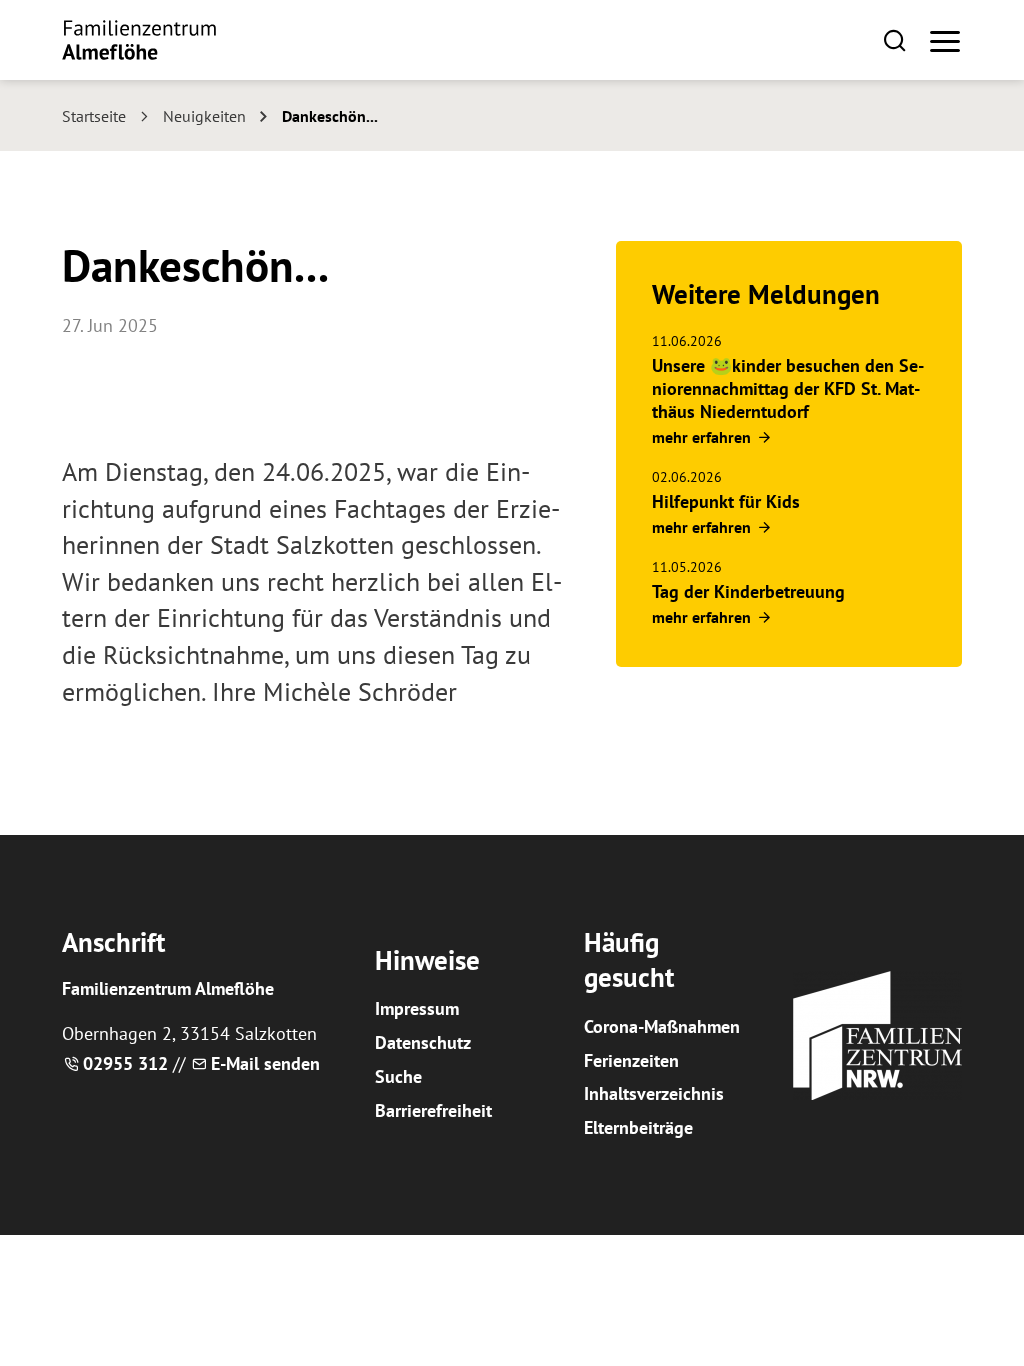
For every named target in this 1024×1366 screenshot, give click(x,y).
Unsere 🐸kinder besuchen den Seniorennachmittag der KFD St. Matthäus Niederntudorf (788, 389)
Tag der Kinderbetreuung (748, 591)
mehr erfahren (701, 437)
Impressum (417, 1008)
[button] (894, 39)
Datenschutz (423, 1042)
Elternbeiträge (638, 1127)
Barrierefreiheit (433, 1110)
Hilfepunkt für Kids (726, 501)
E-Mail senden (265, 1063)
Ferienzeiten (631, 1060)
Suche (398, 1076)
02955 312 (125, 1063)
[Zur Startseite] (139, 40)
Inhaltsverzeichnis (654, 1093)
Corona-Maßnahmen (662, 1026)
